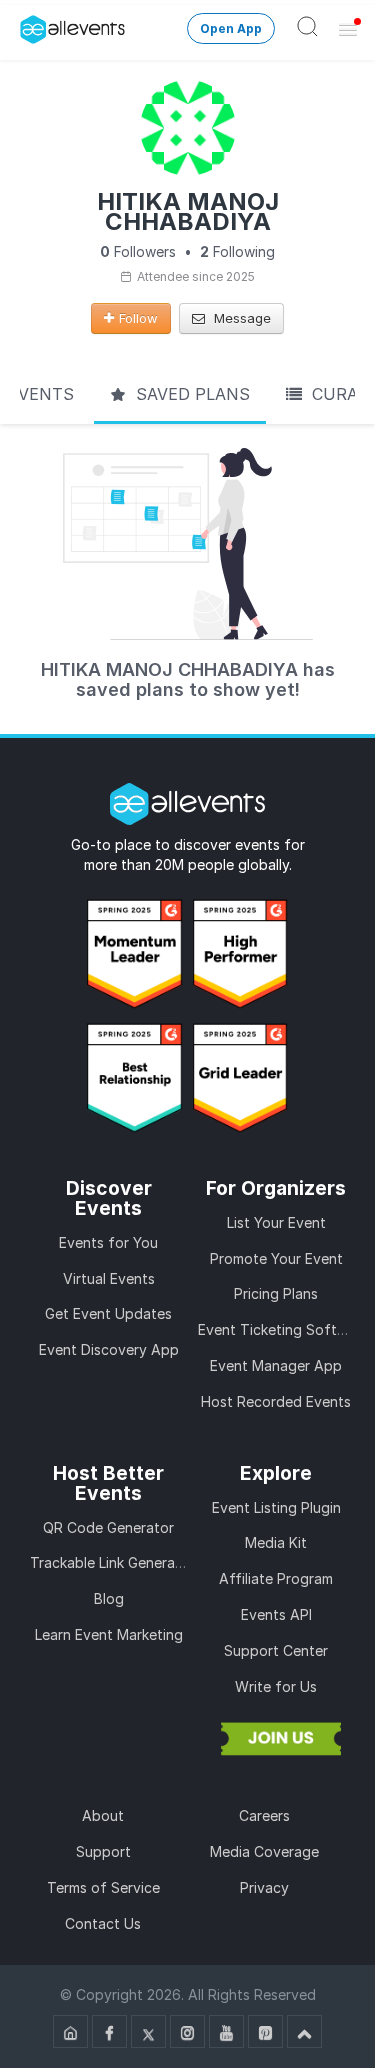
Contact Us (103, 1923)
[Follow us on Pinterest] (265, 2031)
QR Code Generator (108, 1527)
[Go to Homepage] (70, 2031)
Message (240, 318)
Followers (138, 251)
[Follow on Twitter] (148, 2031)
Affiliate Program (276, 1578)
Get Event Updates (108, 1313)
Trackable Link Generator (112, 1562)
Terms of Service (103, 1887)
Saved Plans (190, 394)
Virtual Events (109, 1278)
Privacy (264, 1887)
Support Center (276, 1650)
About (103, 1815)
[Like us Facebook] (109, 2031)
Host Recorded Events (276, 1401)
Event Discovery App (109, 1349)
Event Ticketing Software (283, 1329)
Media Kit (276, 1542)
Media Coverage (264, 1851)
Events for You (108, 1242)
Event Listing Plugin (276, 1507)
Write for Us (276, 1686)
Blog (109, 1598)
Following (237, 251)
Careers (264, 1815)
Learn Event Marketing (109, 1634)
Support (103, 1851)
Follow (138, 318)
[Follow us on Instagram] (187, 2031)
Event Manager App (276, 1365)
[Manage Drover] (25, 23)
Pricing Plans (276, 1293)
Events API (276, 1614)
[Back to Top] (304, 2031)
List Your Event (276, 1222)
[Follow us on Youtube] (226, 2031)
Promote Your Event (276, 1258)
